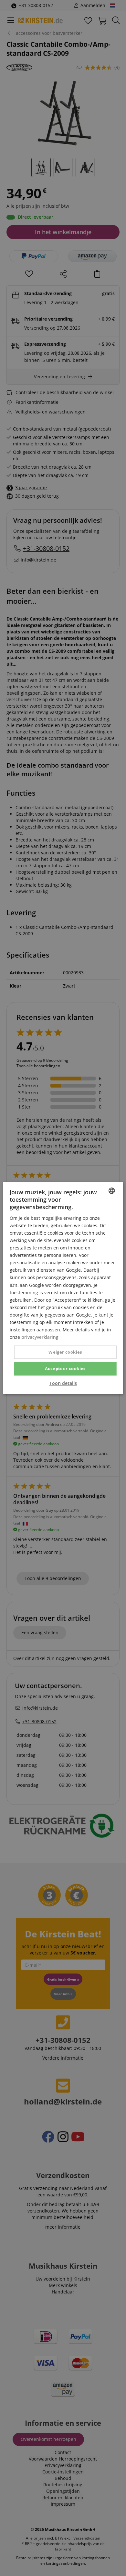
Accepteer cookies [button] (65, 1368)
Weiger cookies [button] (65, 1352)
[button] (63, 1383)
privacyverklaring (40, 1337)
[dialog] (63, 1288)
